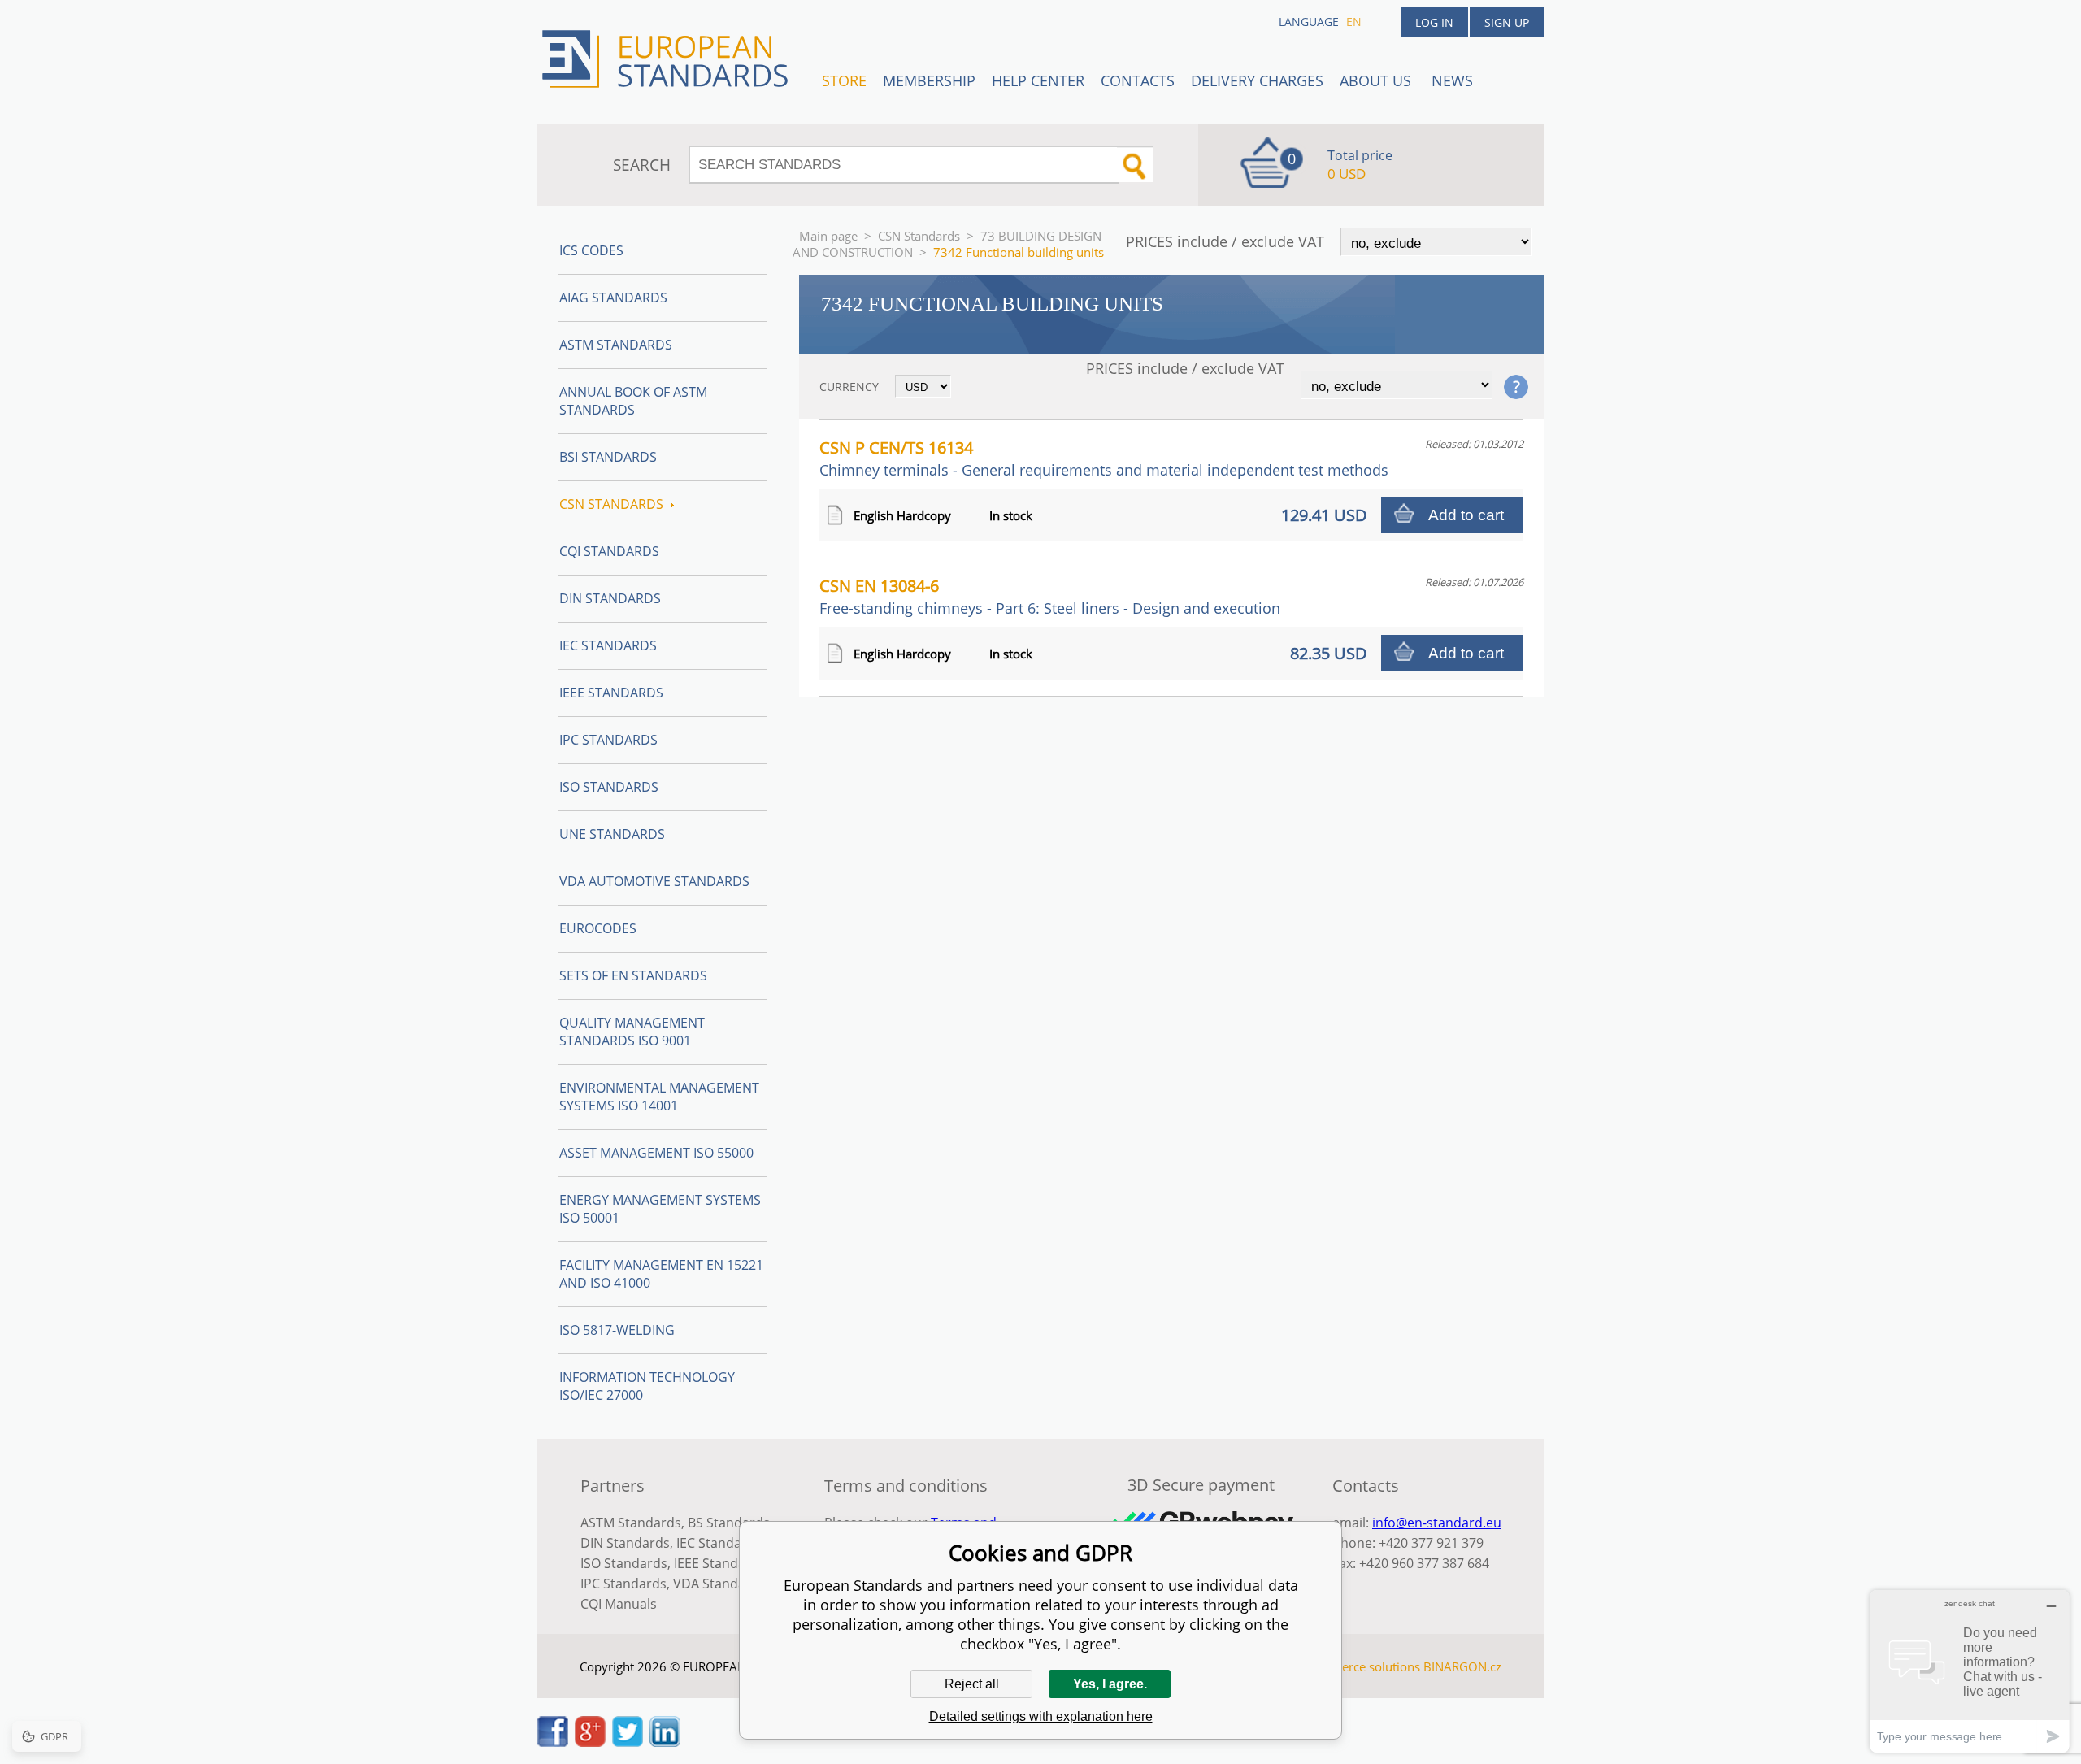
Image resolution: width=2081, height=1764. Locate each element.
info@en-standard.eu (1437, 1523)
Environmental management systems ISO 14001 (659, 1097)
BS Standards (729, 1523)
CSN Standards (919, 236)
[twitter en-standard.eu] (628, 1742)
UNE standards (612, 834)
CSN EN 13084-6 (1050, 596)
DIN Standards (610, 598)
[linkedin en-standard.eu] (665, 1742)
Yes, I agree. (1110, 1684)
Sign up (1507, 22)
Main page (828, 236)
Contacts (1138, 80)
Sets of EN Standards (633, 975)
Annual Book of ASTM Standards (633, 401)
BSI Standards (608, 457)
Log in (1434, 22)
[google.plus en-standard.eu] (590, 1742)
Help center (1038, 80)
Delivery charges (1257, 80)
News (1452, 80)
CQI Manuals (619, 1604)
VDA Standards (719, 1584)
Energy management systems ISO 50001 (660, 1209)
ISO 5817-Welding (617, 1330)
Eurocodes (598, 928)
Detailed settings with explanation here (1041, 1716)
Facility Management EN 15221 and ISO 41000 (661, 1274)
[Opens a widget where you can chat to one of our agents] (1970, 1671)
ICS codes (591, 250)
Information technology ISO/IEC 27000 (647, 1386)
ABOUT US (1377, 80)
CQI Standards (609, 551)
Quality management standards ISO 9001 (632, 1032)
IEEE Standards (611, 693)
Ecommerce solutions (1360, 1666)
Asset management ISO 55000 (656, 1153)
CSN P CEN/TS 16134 (1104, 458)
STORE (844, 80)
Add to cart (1466, 515)
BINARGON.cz (1462, 1666)
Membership (929, 80)
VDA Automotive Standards (654, 881)
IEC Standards (608, 645)
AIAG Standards (613, 298)
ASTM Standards (616, 345)
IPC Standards (608, 740)
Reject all (972, 1684)
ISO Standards (609, 787)
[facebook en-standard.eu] (553, 1742)
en (1354, 22)
